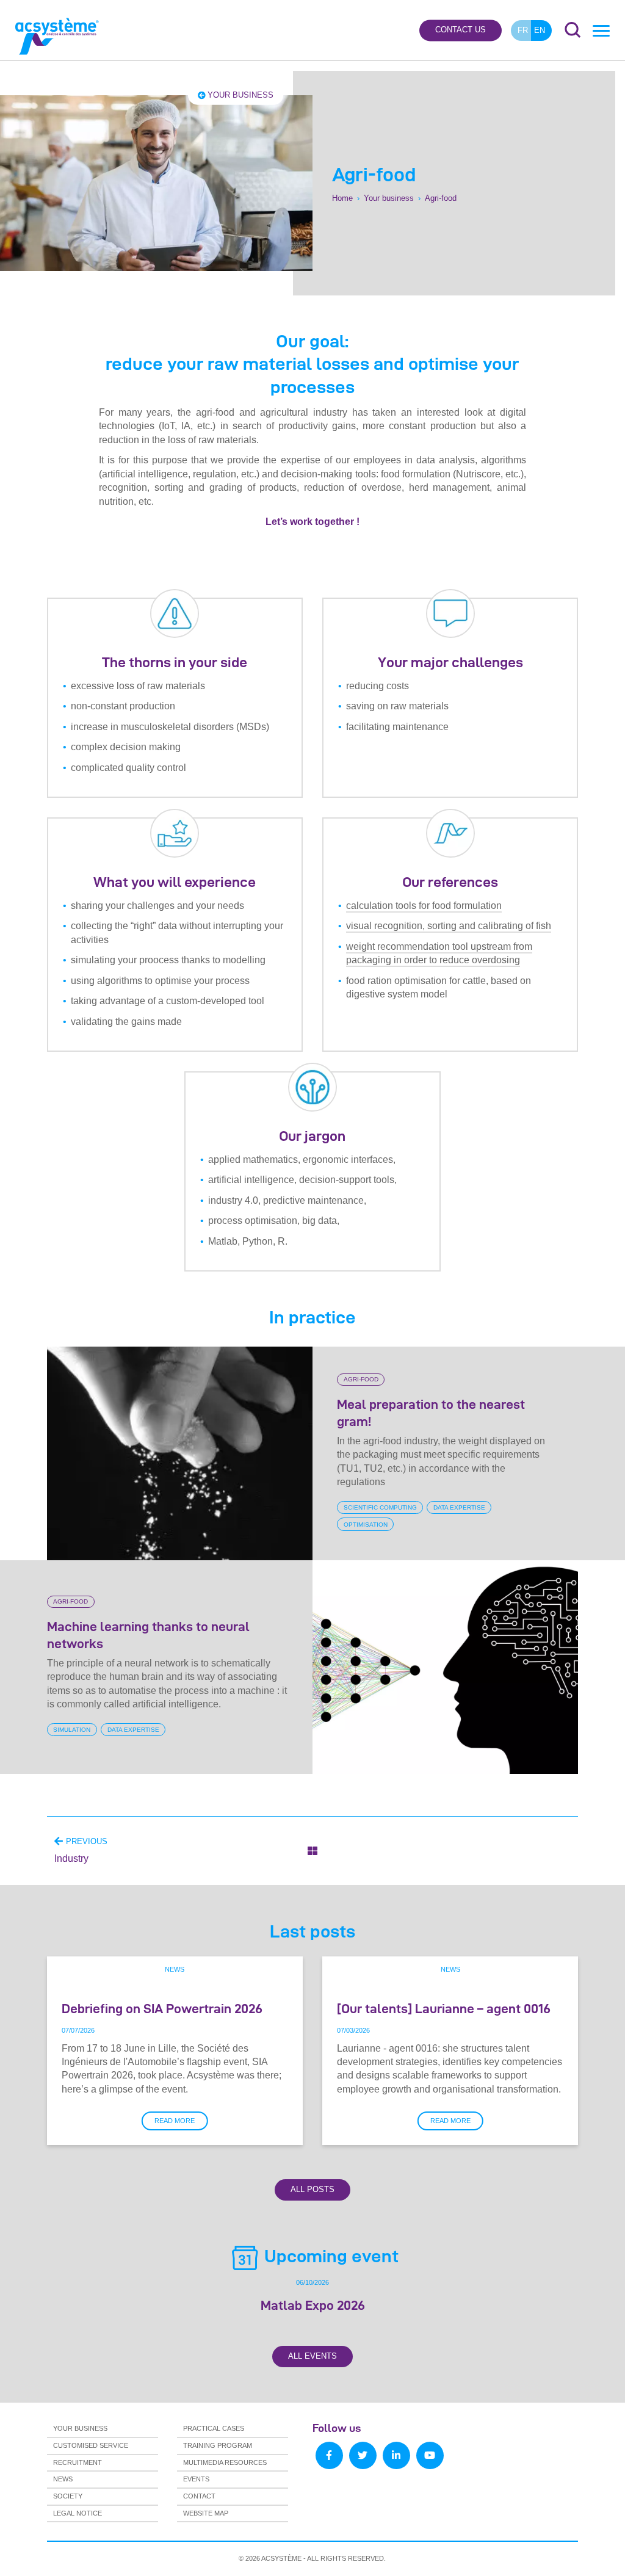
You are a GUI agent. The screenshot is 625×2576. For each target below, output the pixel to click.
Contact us (461, 30)
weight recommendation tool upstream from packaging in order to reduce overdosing (439, 953)
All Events (312, 2356)
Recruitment (78, 2462)
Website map (206, 2513)
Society (68, 2496)
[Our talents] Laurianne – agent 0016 (444, 2008)
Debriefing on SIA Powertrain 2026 (162, 2008)
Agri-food (361, 1380)
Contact (199, 2496)
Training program (218, 2445)
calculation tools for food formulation (424, 906)
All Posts (312, 2189)
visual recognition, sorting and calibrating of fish (449, 926)
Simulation (72, 1730)
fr (523, 30)
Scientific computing (380, 1507)
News (175, 1969)
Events (196, 2479)
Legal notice (78, 2513)
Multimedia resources (225, 2462)
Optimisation (366, 1525)
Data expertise (459, 1507)
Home (342, 198)
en (540, 30)
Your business (240, 95)
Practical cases (214, 2428)
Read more (175, 2121)
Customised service (91, 2445)
